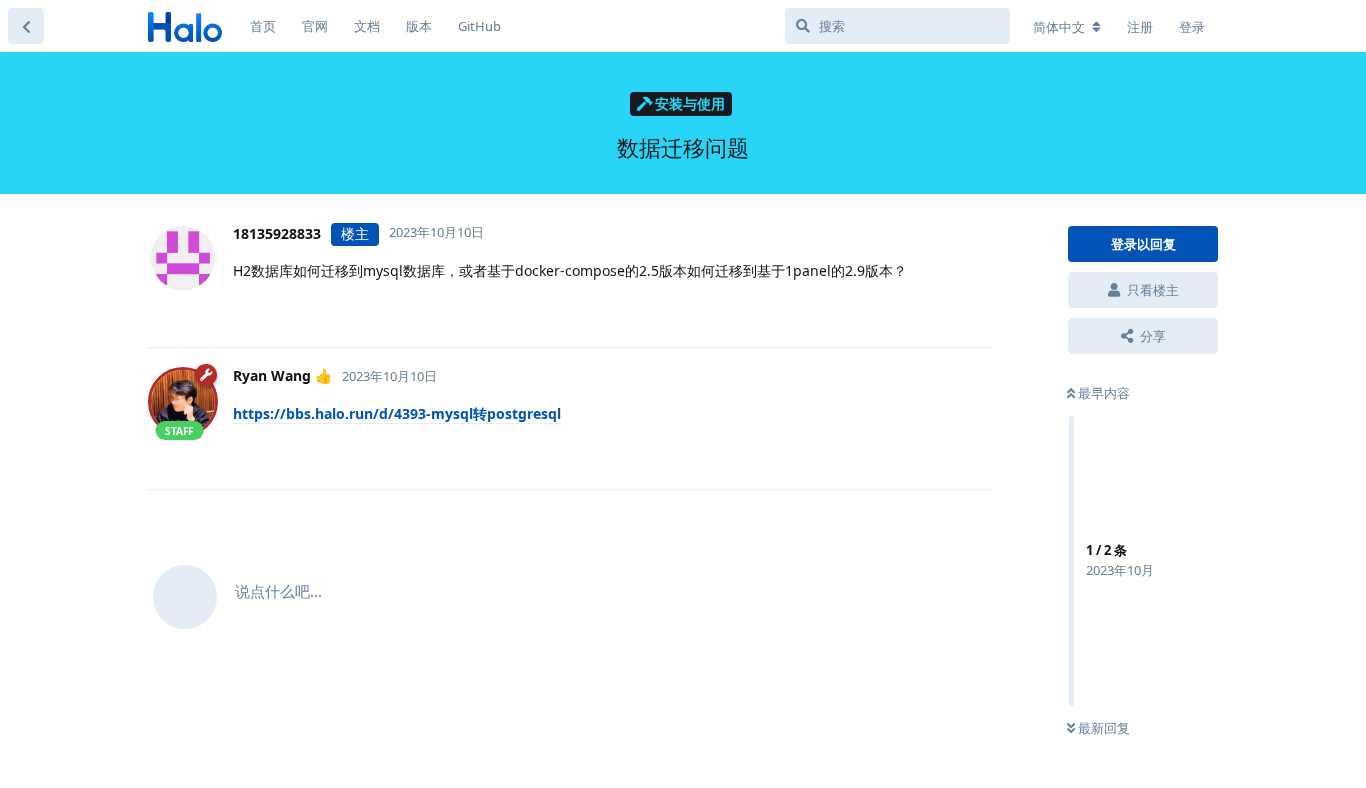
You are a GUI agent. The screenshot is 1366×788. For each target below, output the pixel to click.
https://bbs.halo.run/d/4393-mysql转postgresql (397, 413)
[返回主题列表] (26, 26)
